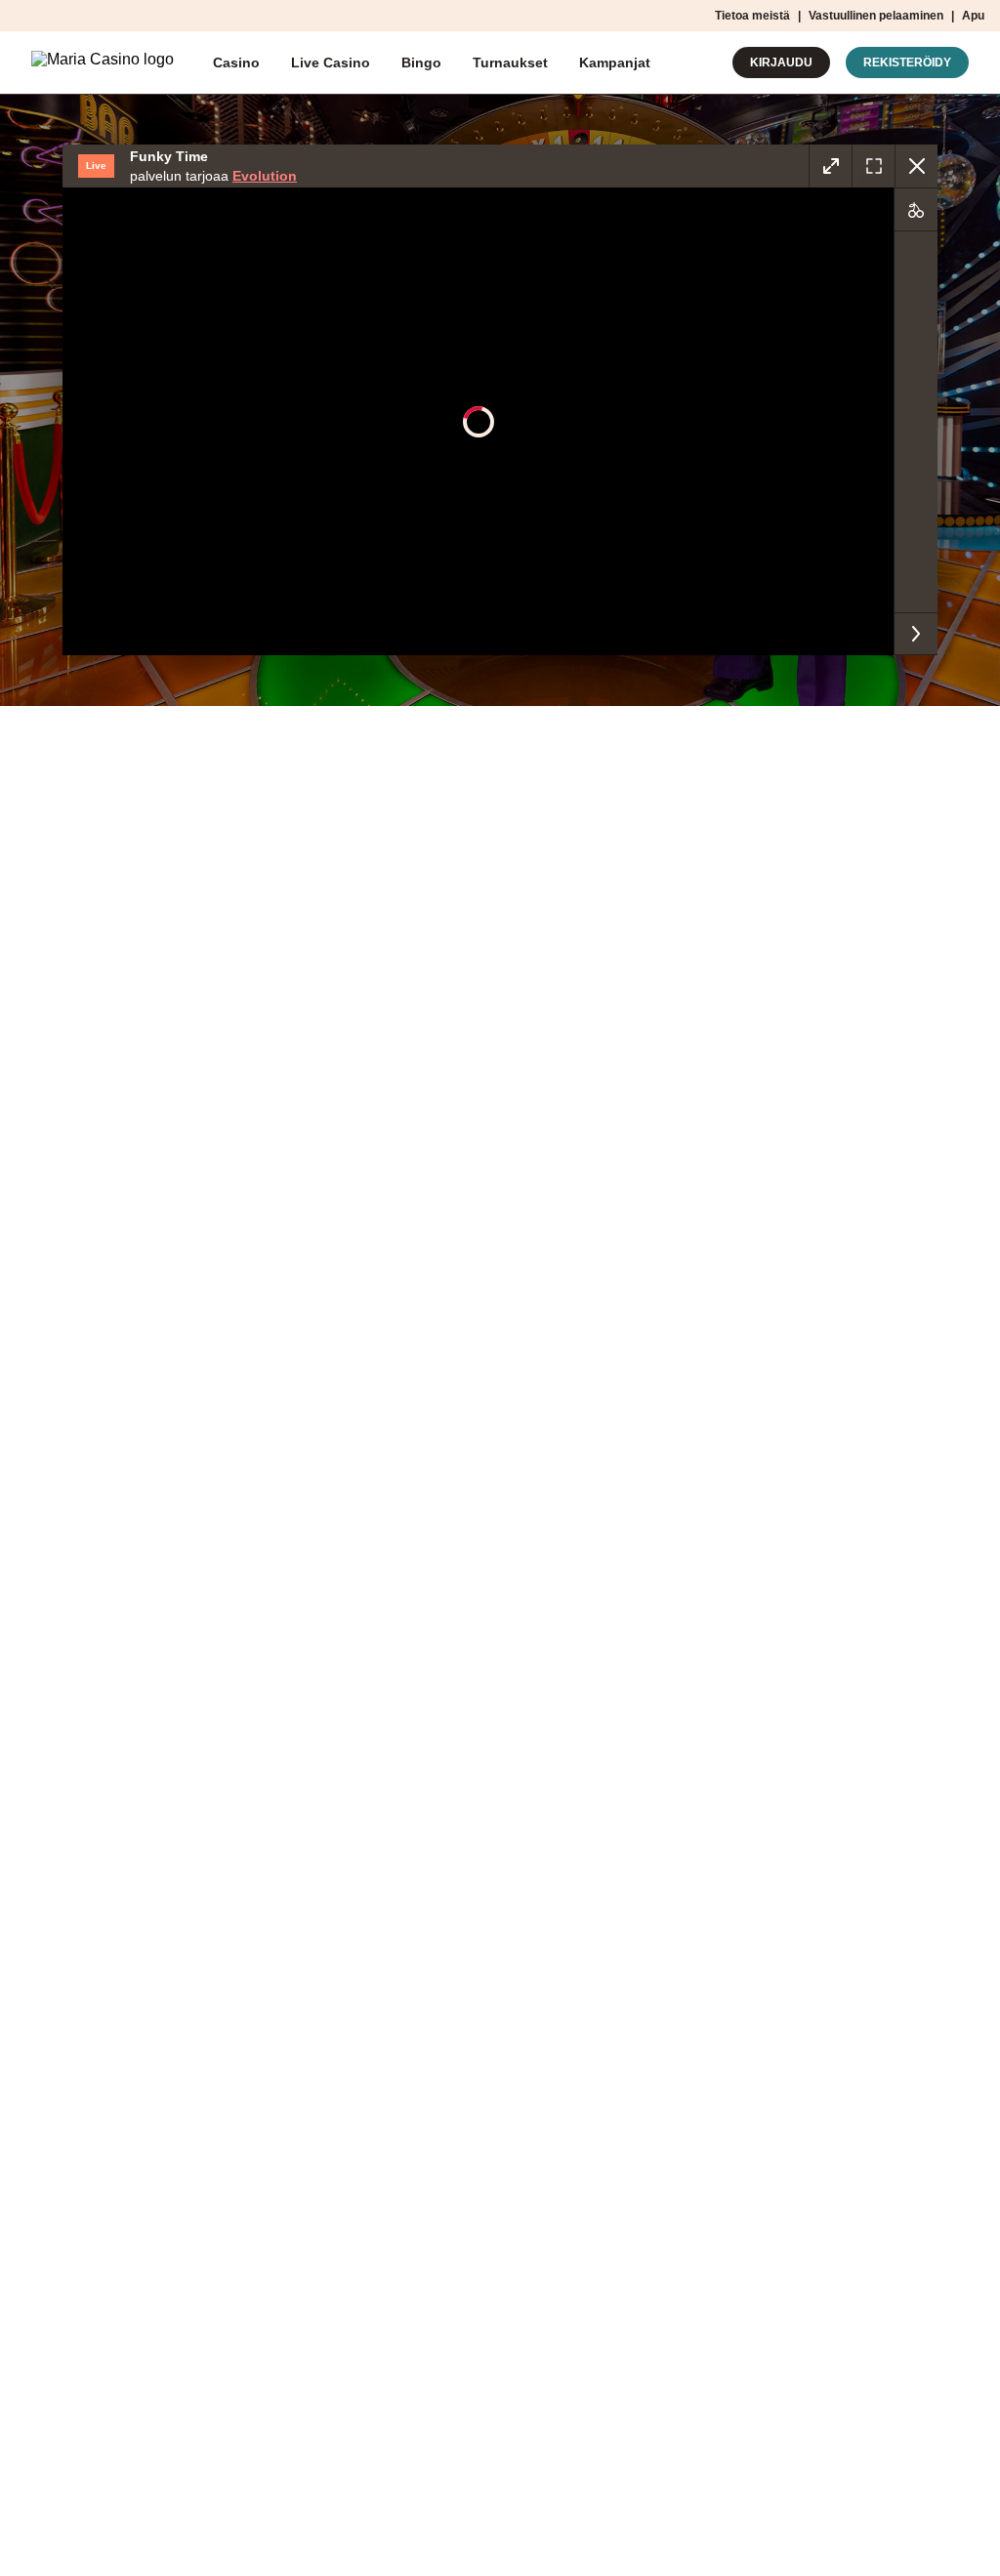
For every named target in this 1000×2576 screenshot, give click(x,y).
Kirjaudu (781, 62)
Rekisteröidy (907, 62)
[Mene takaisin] (916, 166)
